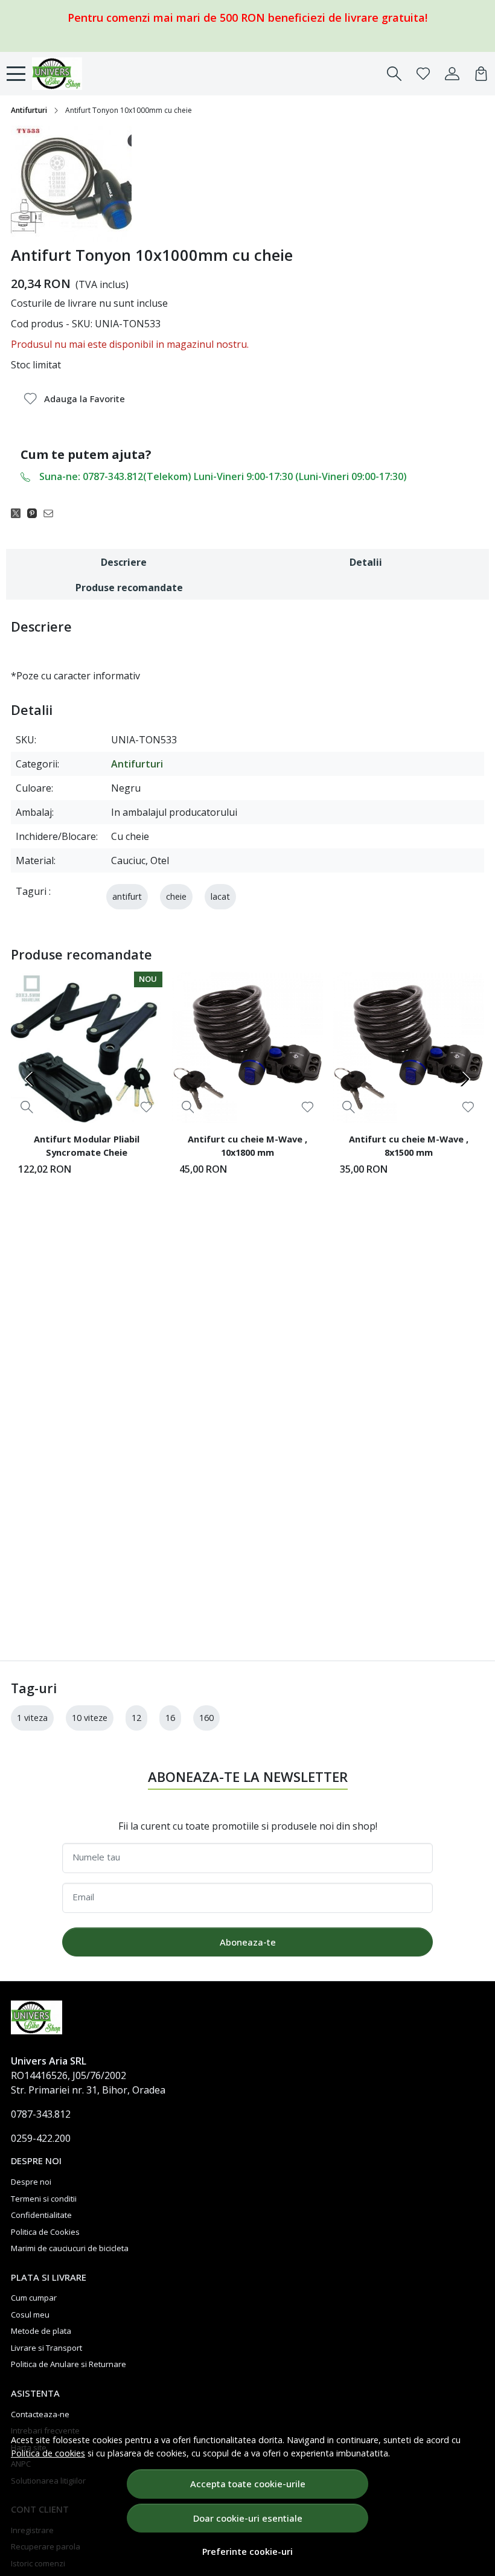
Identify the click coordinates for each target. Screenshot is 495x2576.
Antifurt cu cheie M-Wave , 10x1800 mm (247, 1145)
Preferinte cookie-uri (247, 2552)
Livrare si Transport (46, 2348)
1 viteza (32, 1718)
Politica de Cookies (45, 2232)
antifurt (127, 896)
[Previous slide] (30, 1079)
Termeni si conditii (44, 2199)
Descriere (124, 562)
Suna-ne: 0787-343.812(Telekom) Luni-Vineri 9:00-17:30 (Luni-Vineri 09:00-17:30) (223, 476)
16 (170, 1718)
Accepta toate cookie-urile (248, 2484)
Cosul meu (30, 2315)
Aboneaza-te (248, 1942)
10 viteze (90, 1718)
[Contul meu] (452, 74)
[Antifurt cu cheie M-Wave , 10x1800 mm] (248, 1047)
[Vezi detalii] (27, 1107)
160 (206, 1718)
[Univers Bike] (75, 74)
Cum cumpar (34, 2298)
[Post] (19, 513)
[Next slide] (465, 1079)
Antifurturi (29, 110)
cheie (176, 896)
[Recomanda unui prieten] (52, 513)
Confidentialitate (41, 2215)
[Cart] (481, 74)
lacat (220, 896)
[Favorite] (423, 74)
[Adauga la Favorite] (146, 1107)
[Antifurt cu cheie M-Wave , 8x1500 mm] (408, 1047)
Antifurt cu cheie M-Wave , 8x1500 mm (409, 1145)
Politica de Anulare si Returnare (69, 2364)
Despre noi (31, 2182)
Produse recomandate (129, 588)
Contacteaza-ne (40, 2414)
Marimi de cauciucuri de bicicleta (70, 2248)
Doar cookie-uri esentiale (248, 2518)
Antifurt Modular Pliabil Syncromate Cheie (87, 1145)
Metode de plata (41, 2331)
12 (136, 1718)
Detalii (366, 562)
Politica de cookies (48, 2453)
